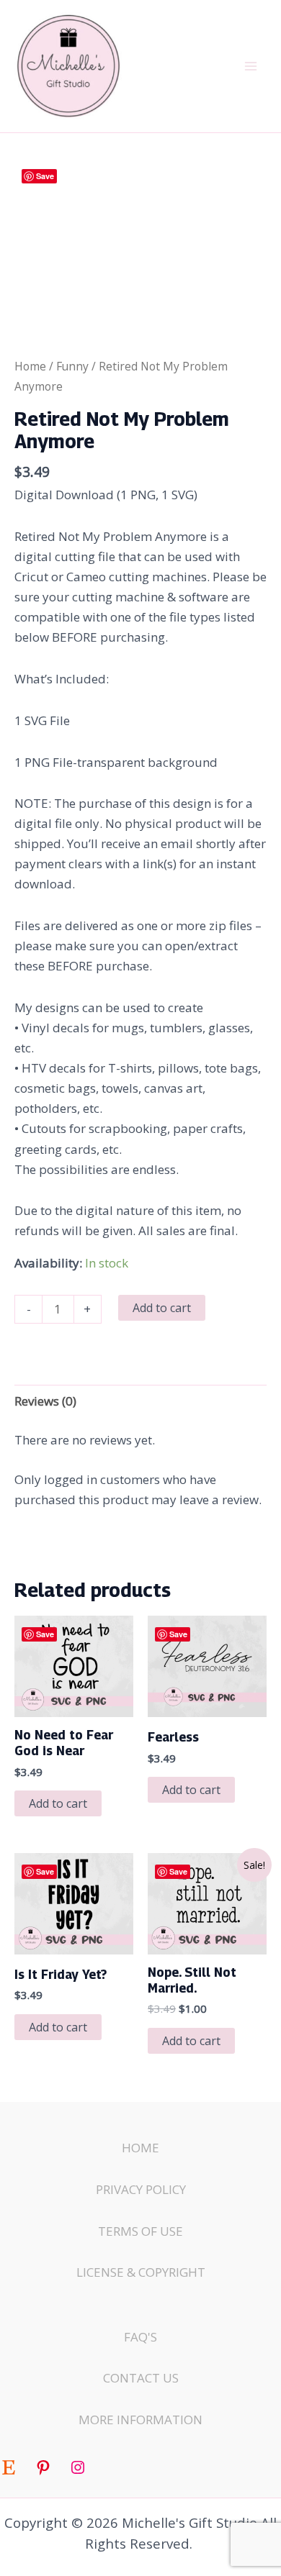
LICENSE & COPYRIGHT (141, 2272)
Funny (72, 366)
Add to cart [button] (58, 1803)
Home (30, 366)
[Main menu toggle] (251, 66)
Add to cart (162, 1308)
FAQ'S (140, 2337)
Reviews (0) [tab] (45, 1401)
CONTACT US (141, 2378)
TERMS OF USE (140, 2231)
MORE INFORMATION (140, 2420)
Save (45, 176)
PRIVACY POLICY (141, 2189)
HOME (140, 2148)
